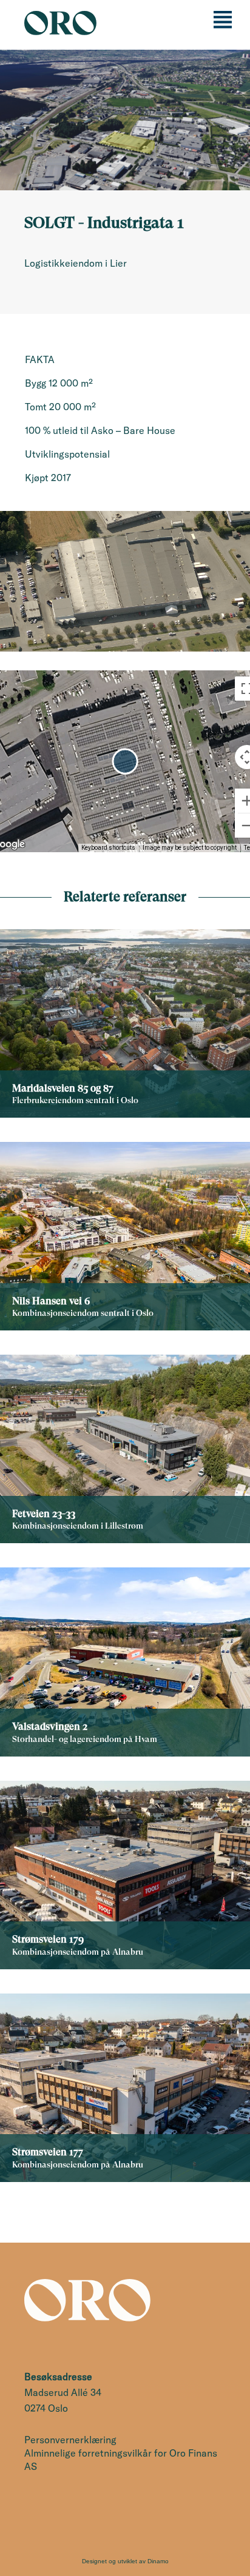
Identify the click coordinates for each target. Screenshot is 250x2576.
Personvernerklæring (70, 2440)
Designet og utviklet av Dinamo (125, 2561)
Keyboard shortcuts (108, 848)
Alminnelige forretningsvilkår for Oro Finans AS (121, 2460)
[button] (125, 761)
